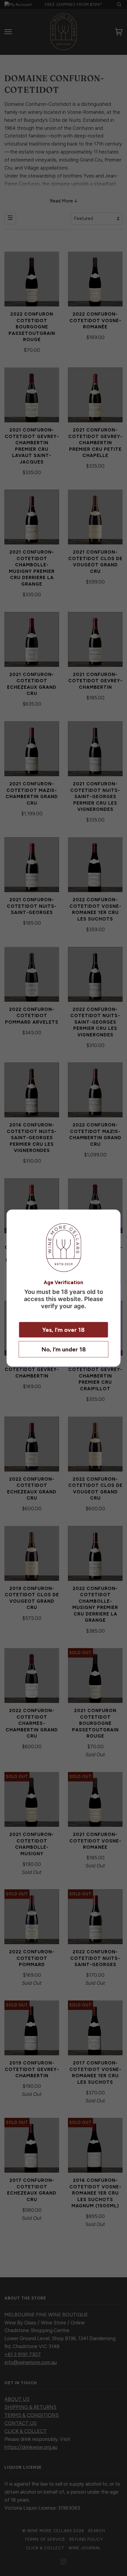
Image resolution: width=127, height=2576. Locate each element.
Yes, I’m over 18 (63, 1329)
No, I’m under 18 (64, 1349)
